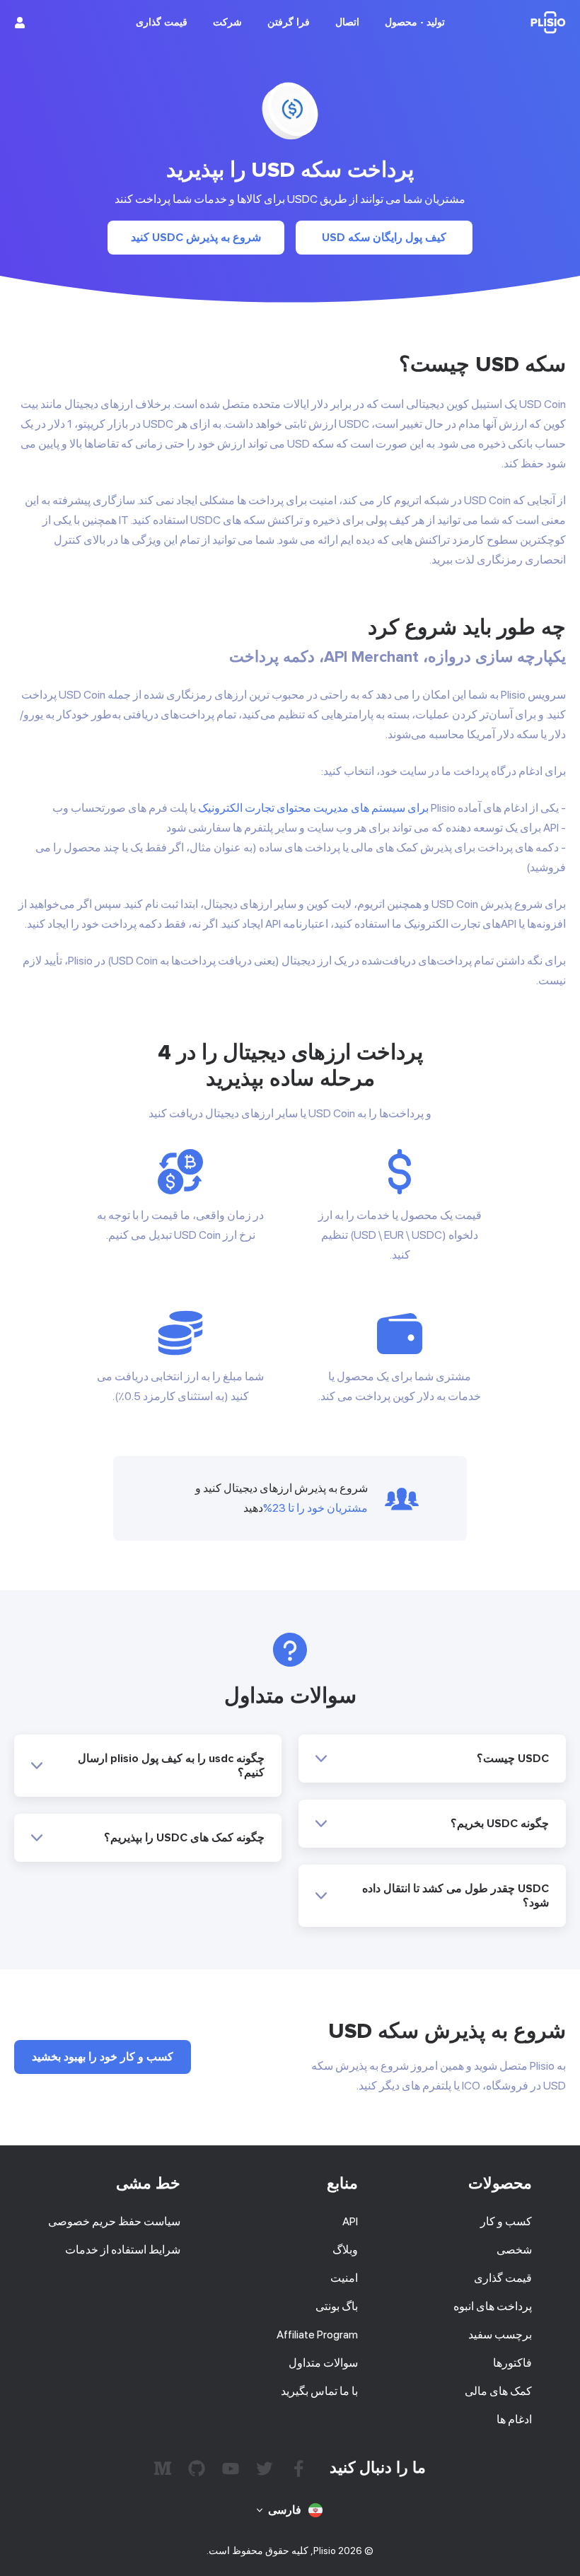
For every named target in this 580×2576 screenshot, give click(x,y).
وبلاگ (345, 2250)
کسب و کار (506, 2221)
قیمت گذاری (503, 2278)
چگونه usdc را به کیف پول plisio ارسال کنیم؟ (171, 1766)
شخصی (514, 2250)
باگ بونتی (337, 2306)
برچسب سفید (500, 2335)
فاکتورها (512, 2363)
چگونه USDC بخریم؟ (500, 1824)
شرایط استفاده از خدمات (123, 2250)
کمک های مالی (498, 2391)
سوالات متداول (323, 2363)
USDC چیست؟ (513, 1759)
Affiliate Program (317, 2335)
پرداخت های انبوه (493, 2306)
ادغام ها (514, 2419)
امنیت (344, 2278)
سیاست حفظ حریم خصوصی (114, 2221)
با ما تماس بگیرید (319, 2391)
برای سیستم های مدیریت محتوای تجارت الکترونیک (313, 808)
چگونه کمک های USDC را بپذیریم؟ (184, 1838)
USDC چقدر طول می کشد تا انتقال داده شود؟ (456, 1896)
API (350, 2221)
